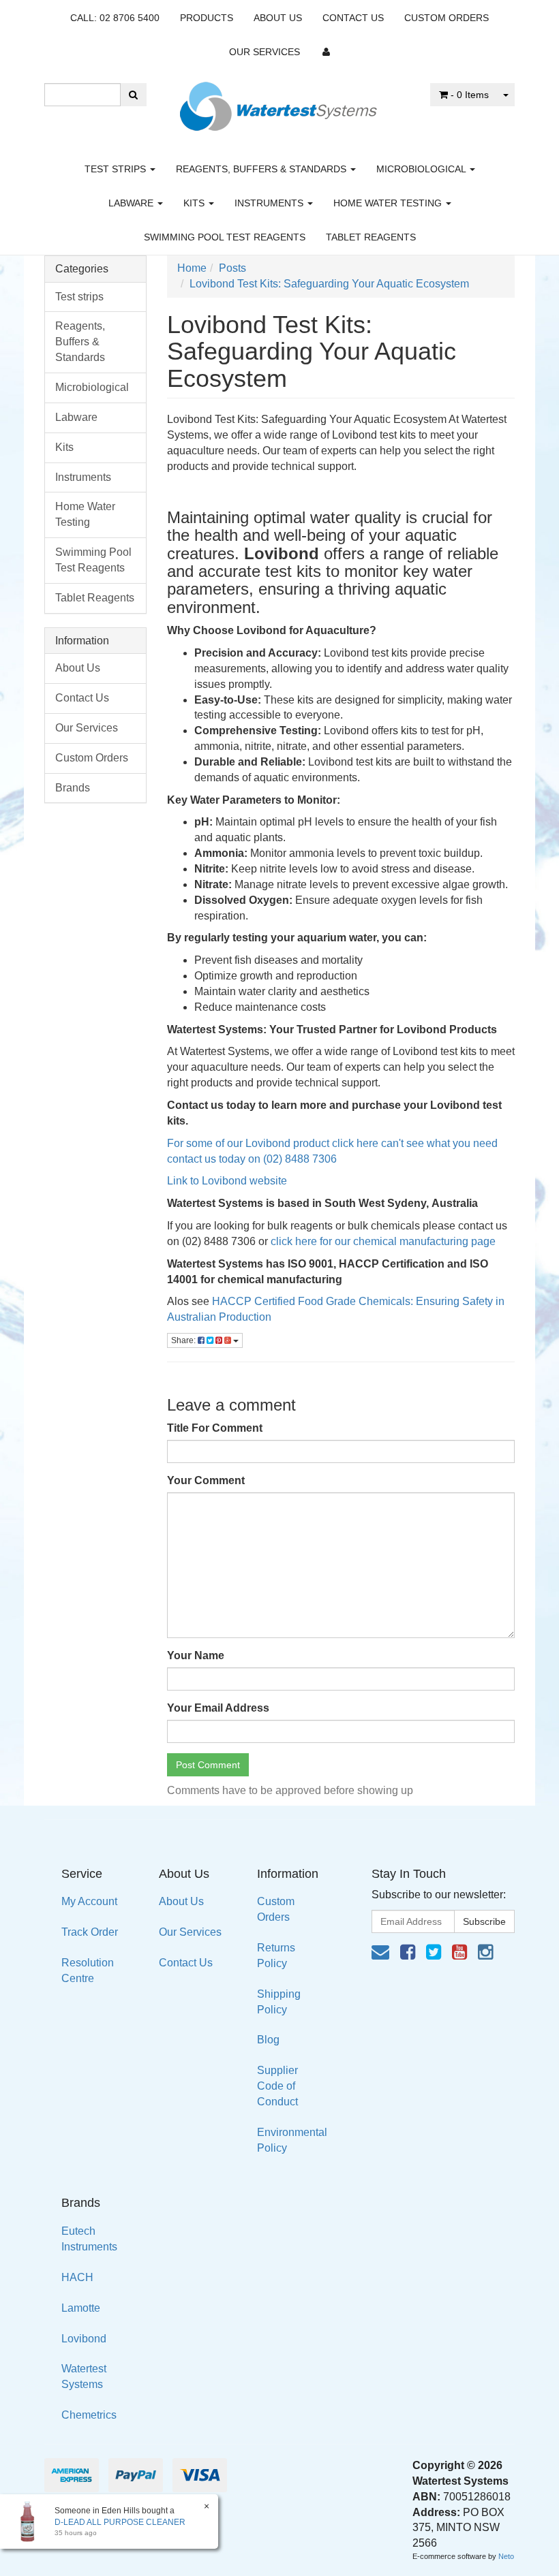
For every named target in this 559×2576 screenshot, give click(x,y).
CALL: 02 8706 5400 (115, 18)
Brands (73, 788)
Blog (268, 2040)
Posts (232, 268)
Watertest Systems (84, 2376)
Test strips (117, 169)
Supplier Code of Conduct (277, 2086)
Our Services (265, 52)
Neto (506, 2556)
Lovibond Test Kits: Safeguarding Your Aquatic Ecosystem (329, 284)
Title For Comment (215, 1428)
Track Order (90, 1932)
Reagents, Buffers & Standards (262, 169)
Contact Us (353, 18)
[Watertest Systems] (279, 103)
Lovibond (84, 2339)
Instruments (270, 203)
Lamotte (81, 2308)
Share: (184, 1340)
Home (192, 268)
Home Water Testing (389, 203)
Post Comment (208, 1765)
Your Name (196, 1655)
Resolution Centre (88, 1970)
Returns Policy (276, 1955)
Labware (132, 203)
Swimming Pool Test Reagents (225, 237)
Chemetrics (89, 2415)
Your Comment (206, 1480)
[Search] (133, 95)
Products (207, 18)
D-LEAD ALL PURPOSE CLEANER (120, 2522)
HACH (77, 2277)
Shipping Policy (279, 2002)
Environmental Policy (292, 2140)
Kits (195, 203)
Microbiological (422, 169)
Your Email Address (218, 1708)
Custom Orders (447, 18)
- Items (470, 95)
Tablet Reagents (371, 237)
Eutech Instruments (89, 2239)
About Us (278, 18)
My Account (89, 1901)
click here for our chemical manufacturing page (383, 1241)
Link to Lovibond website (228, 1181)
